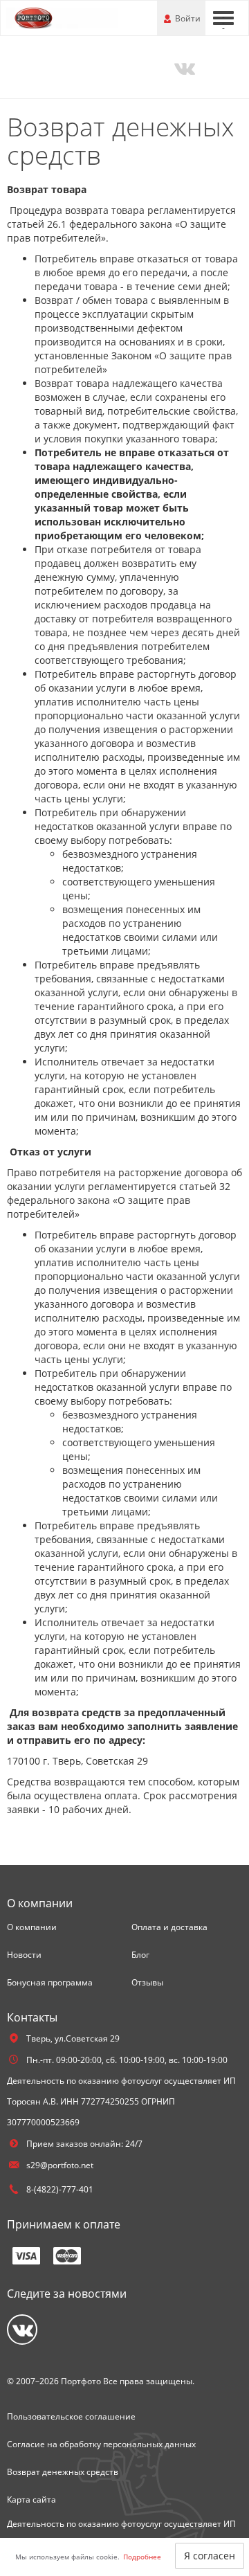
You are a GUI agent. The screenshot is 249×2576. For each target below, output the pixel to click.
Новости (24, 1955)
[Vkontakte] (184, 67)
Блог (140, 1955)
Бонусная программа (50, 1982)
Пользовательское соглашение (71, 2416)
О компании (32, 1927)
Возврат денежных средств (63, 2472)
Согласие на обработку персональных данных (101, 2444)
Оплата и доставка (169, 1927)
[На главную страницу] (62, 17)
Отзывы (147, 1982)
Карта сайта (31, 2500)
